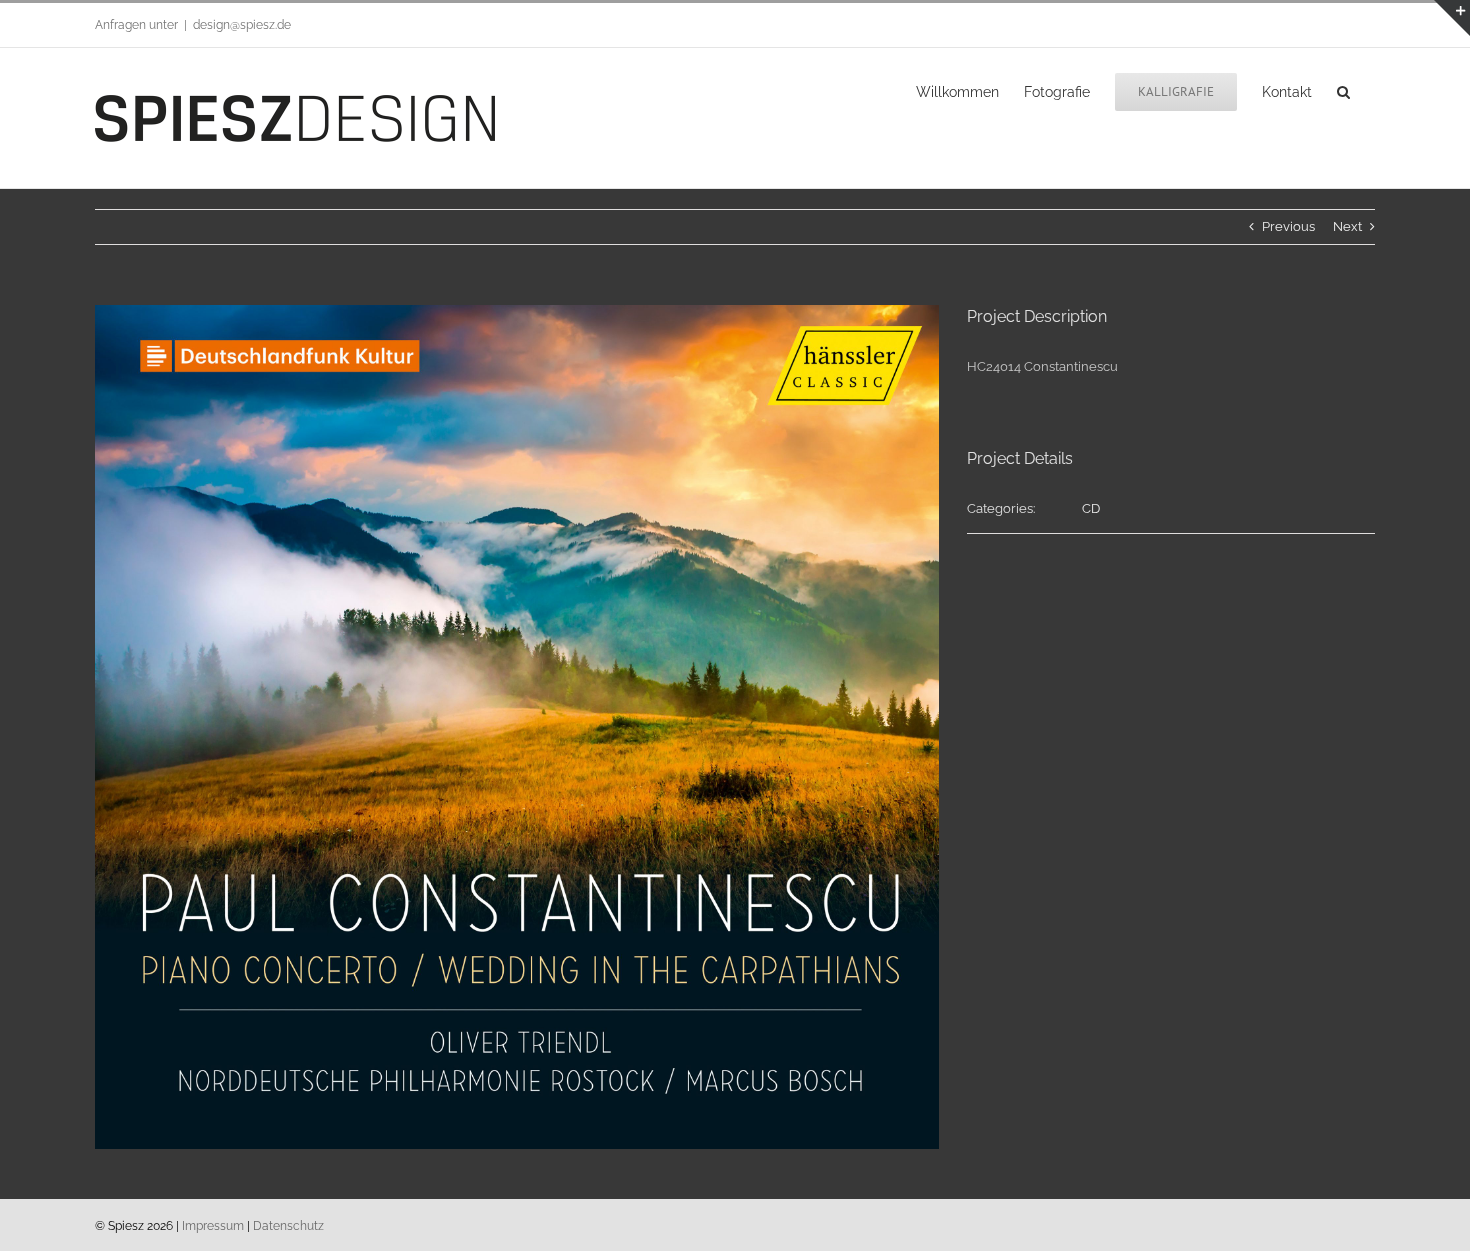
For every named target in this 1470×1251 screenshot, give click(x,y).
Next (1347, 226)
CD (1091, 508)
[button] (1343, 90)
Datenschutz (288, 1226)
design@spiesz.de (242, 25)
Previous (1288, 226)
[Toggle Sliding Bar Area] (1452, 18)
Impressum (213, 1226)
